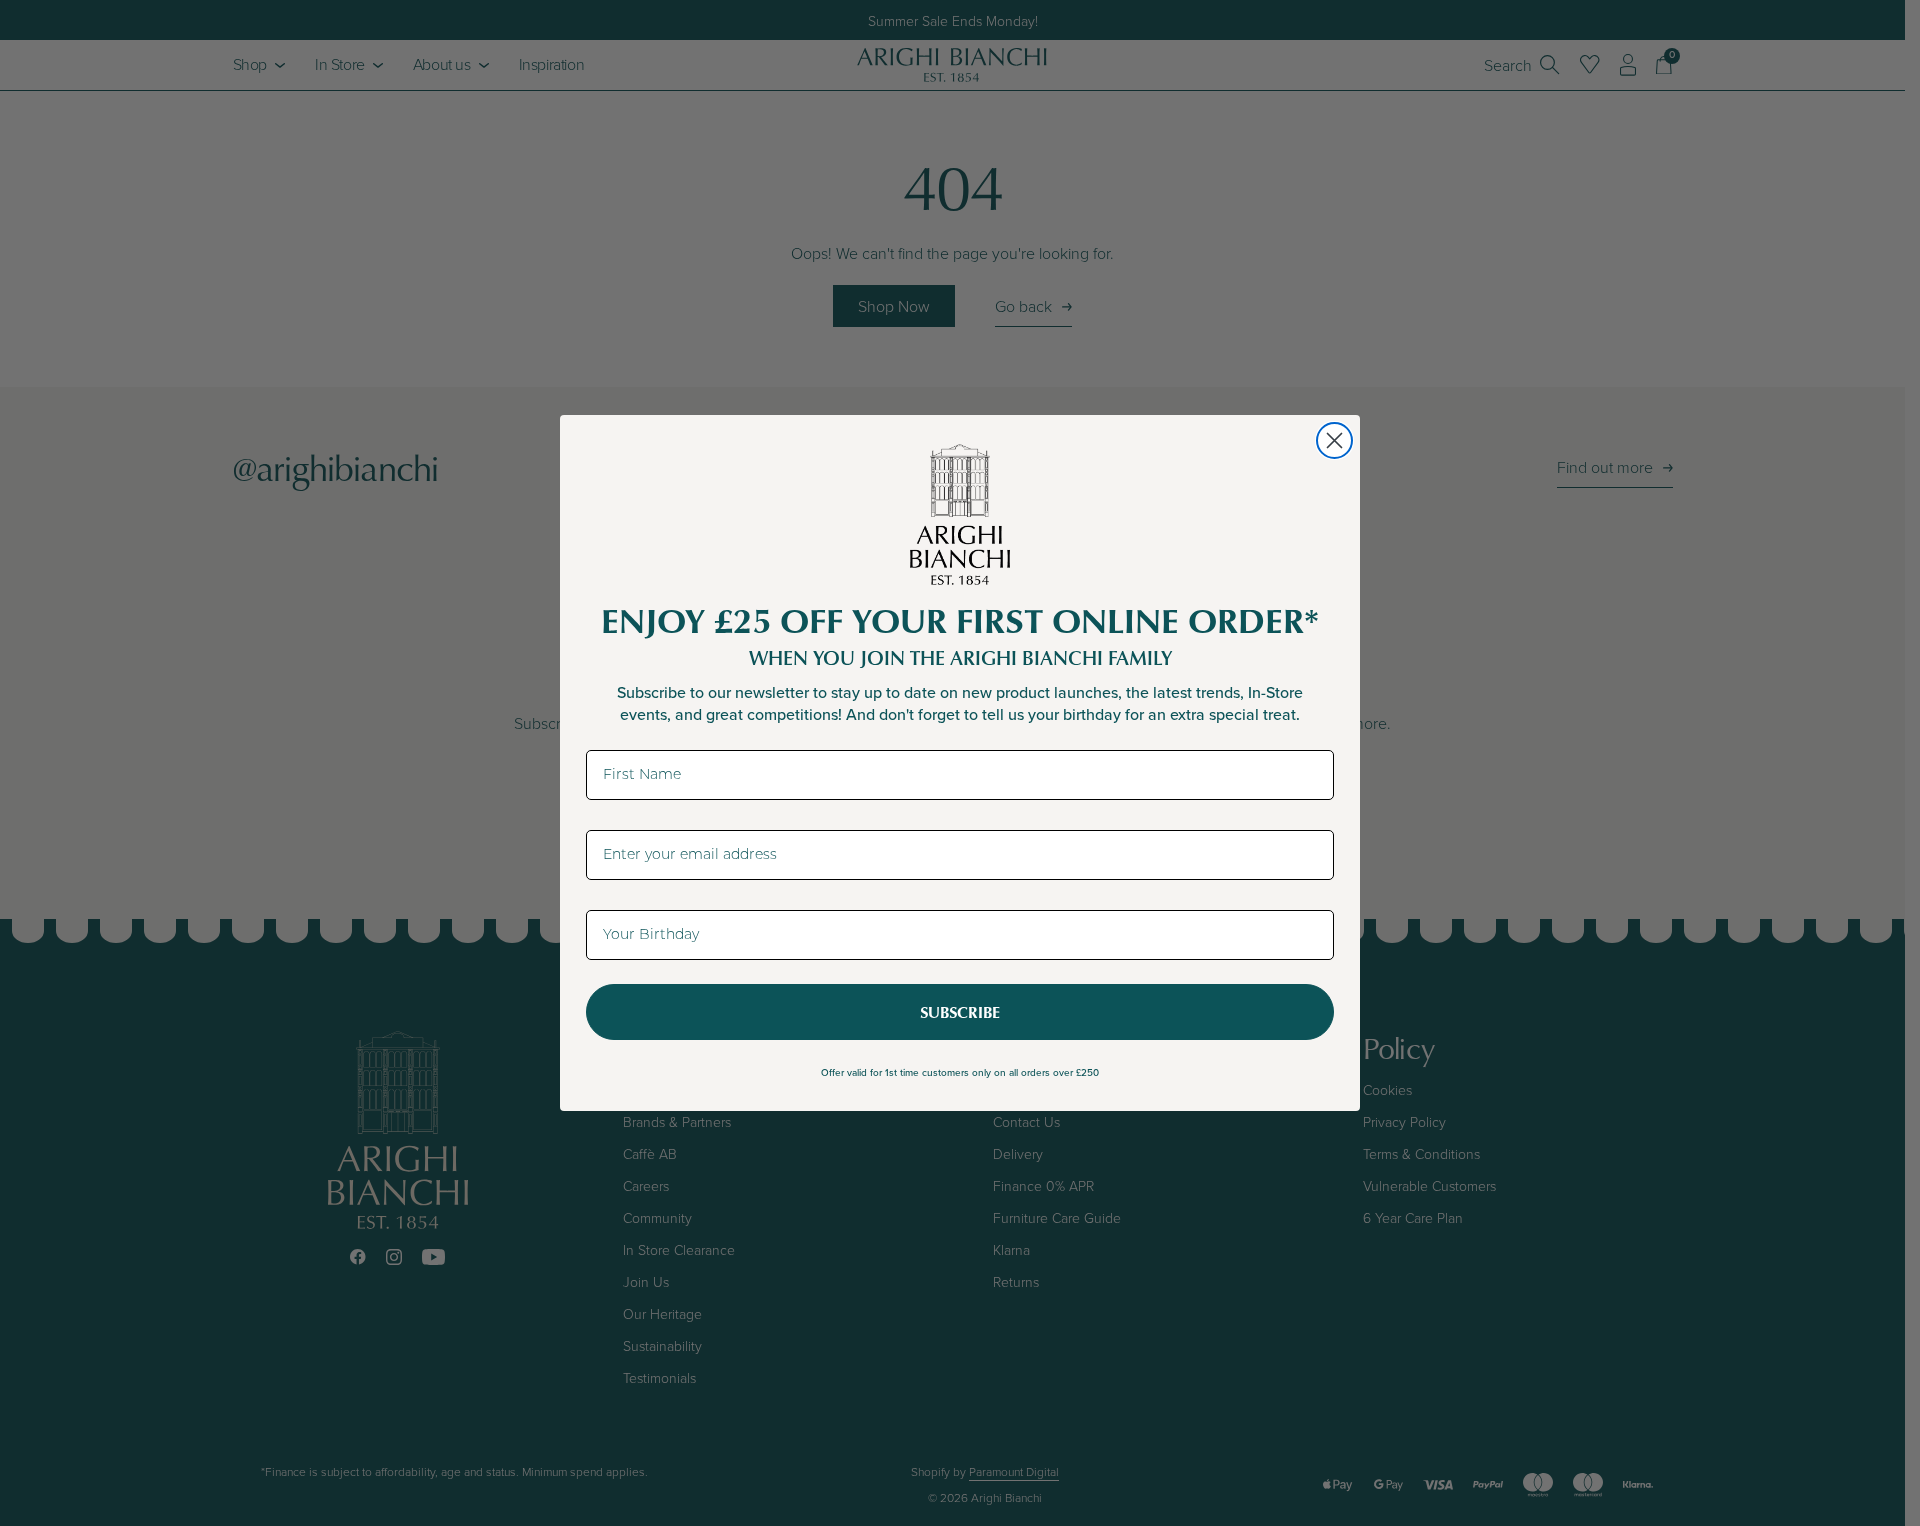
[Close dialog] (1334, 440)
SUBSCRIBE (960, 1012)
